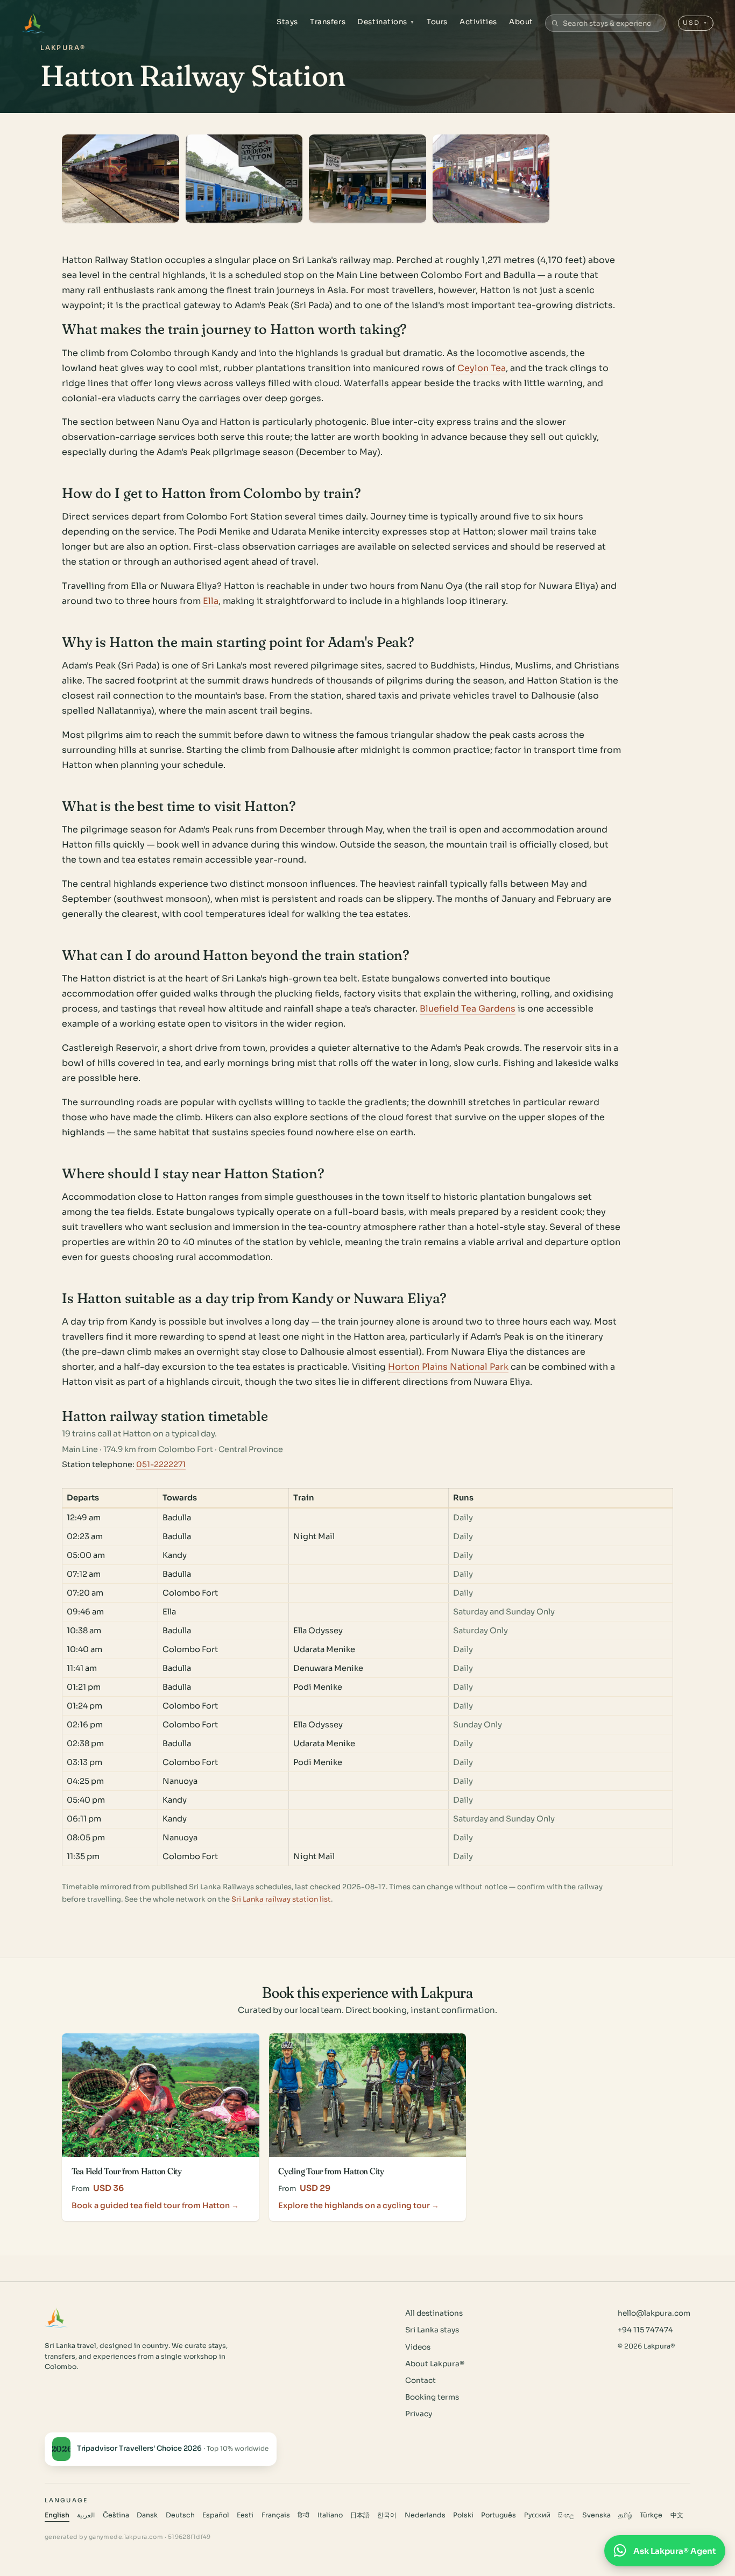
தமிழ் (625, 2515)
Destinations (386, 22)
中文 (677, 2515)
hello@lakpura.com (654, 2313)
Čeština (116, 2515)
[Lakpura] (33, 23)
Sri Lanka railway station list (281, 1899)
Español (216, 2515)
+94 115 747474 (645, 2330)
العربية (86, 2515)
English (57, 2515)
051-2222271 (161, 1464)
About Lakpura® (435, 2364)
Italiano (330, 2515)
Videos (418, 2347)
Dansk (147, 2515)
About (521, 22)
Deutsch (180, 2515)
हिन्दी (303, 2515)
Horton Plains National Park (448, 1367)
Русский (537, 2515)
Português (499, 2515)
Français (276, 2515)
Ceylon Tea (482, 368)
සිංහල (566, 2515)
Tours (437, 22)
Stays (287, 22)
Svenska (596, 2515)
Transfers (328, 22)
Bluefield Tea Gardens (468, 1009)
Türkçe (651, 2515)
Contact (420, 2381)
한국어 (387, 2515)
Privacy (419, 2414)
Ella (211, 601)
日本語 (360, 2515)
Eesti (245, 2515)
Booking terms (432, 2397)
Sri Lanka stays (432, 2330)
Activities (478, 22)
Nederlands (425, 2515)
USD (695, 23)
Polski (463, 2515)
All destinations (434, 2313)
